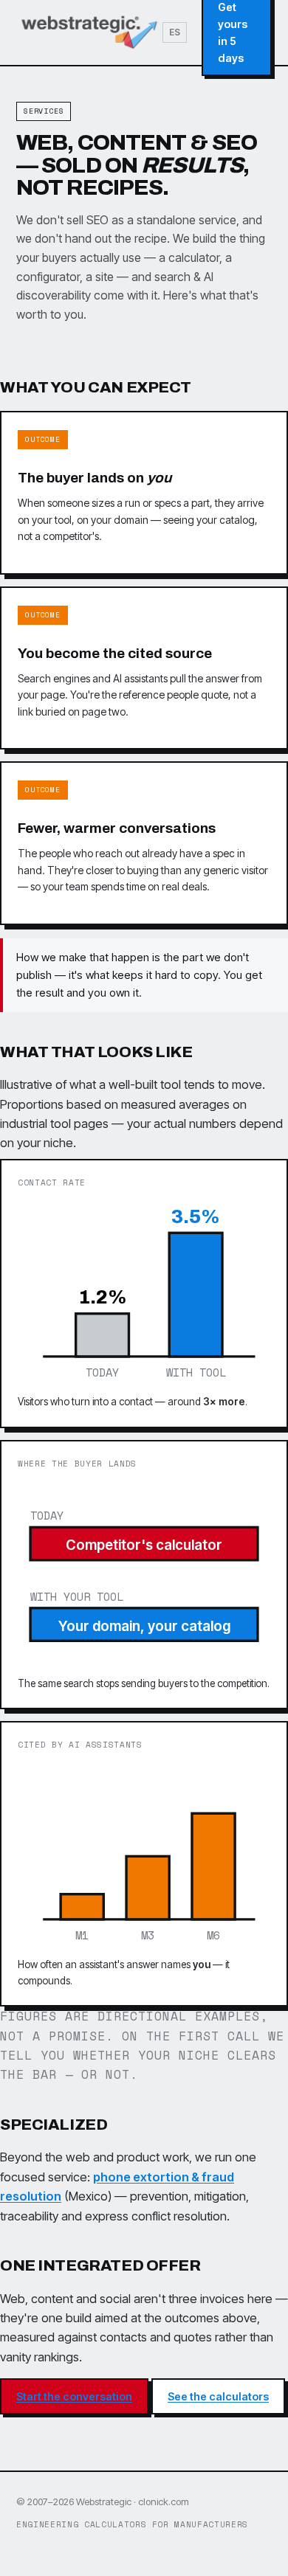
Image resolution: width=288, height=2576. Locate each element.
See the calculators (218, 2396)
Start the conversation (74, 2396)
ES (175, 32)
